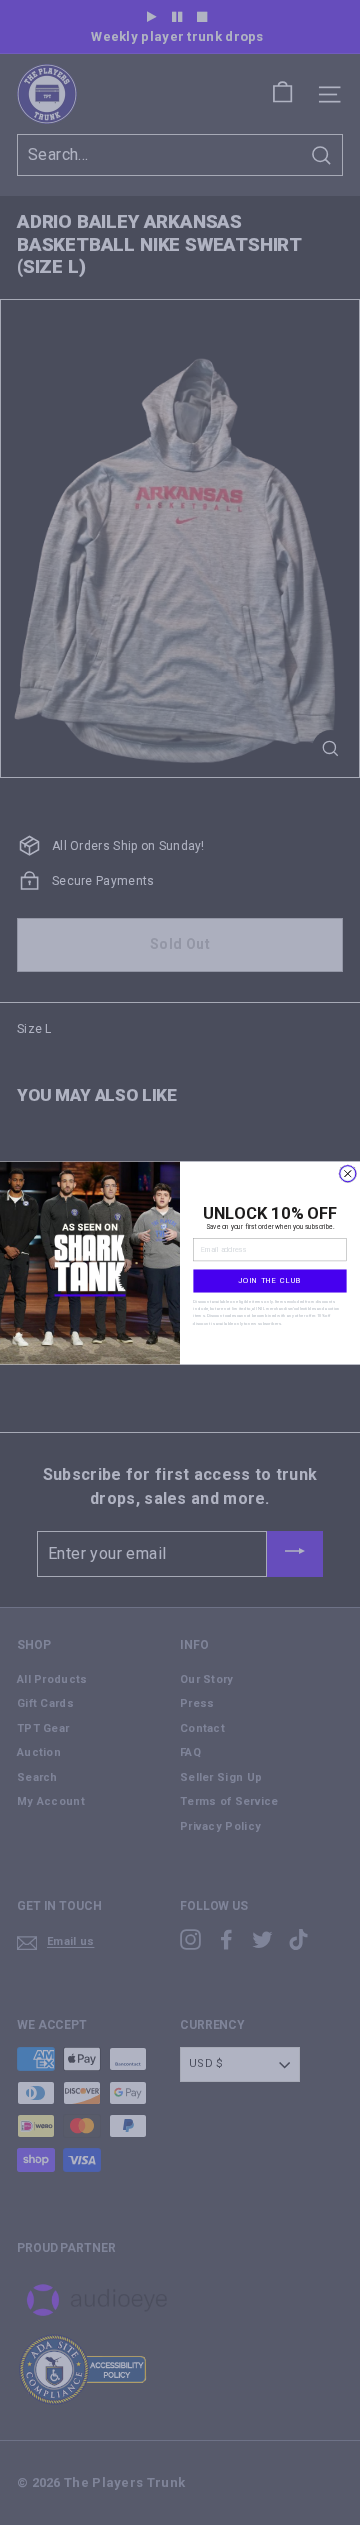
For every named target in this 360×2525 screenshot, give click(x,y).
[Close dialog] (348, 1173)
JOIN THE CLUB (270, 1280)
